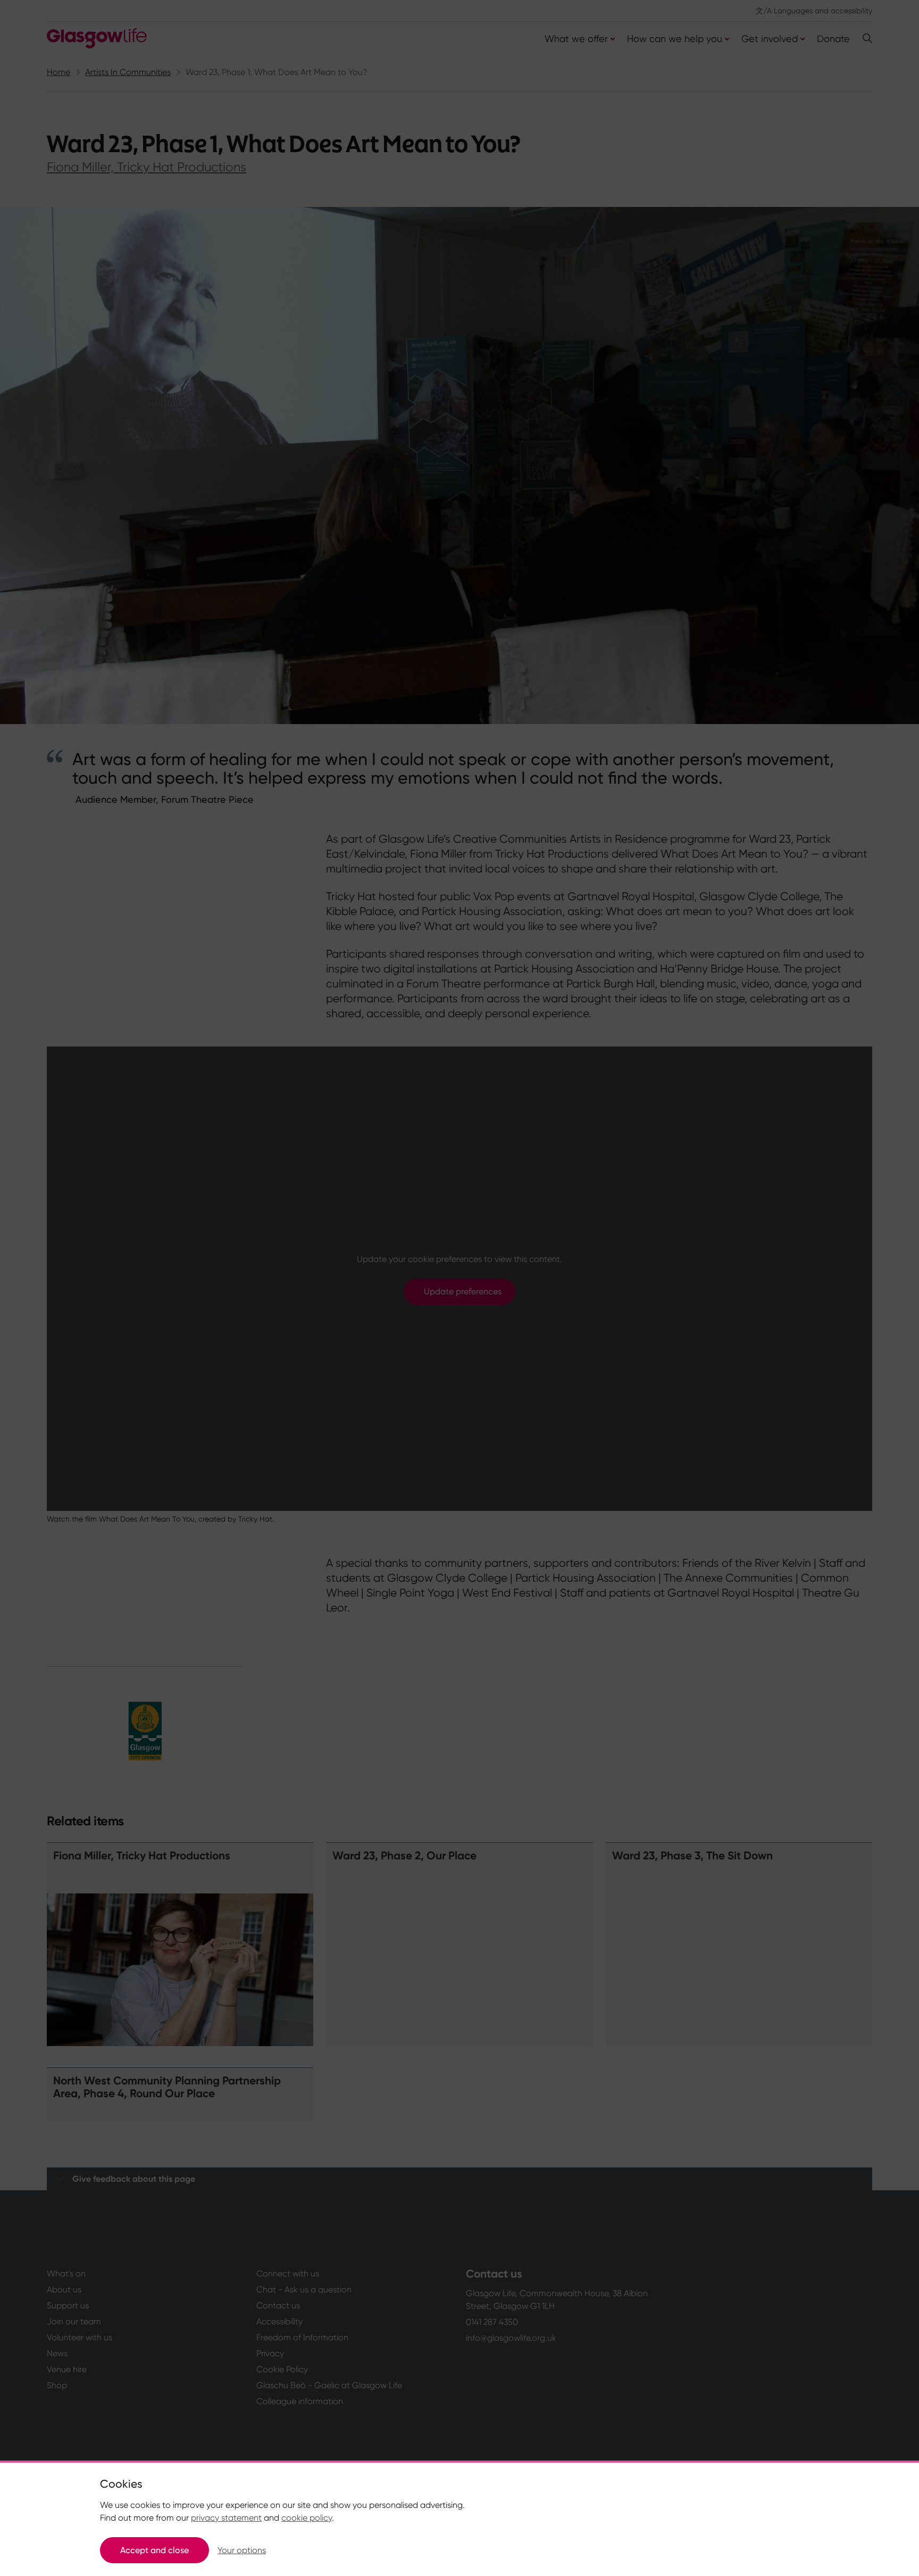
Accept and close (154, 2550)
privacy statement (226, 2518)
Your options (242, 2550)
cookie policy (307, 2518)
